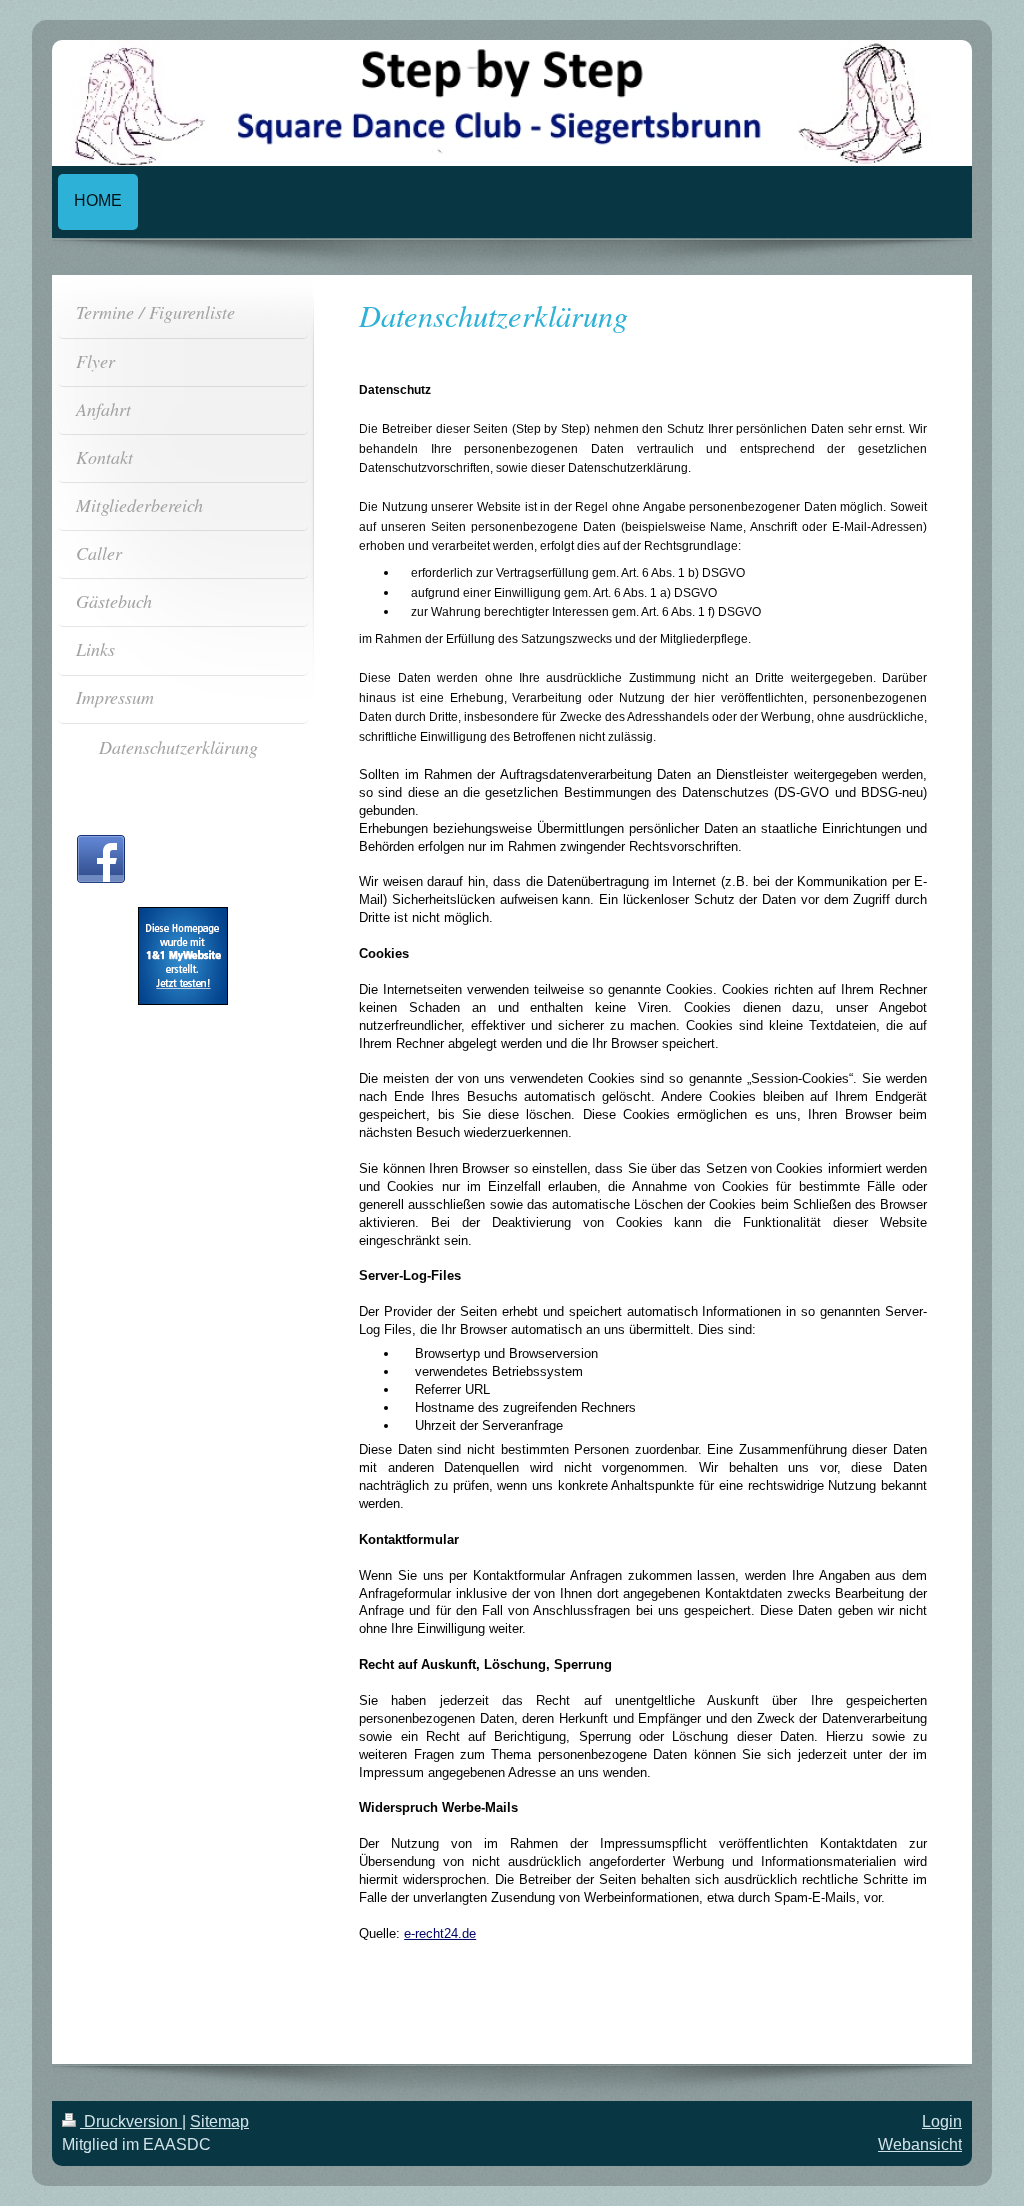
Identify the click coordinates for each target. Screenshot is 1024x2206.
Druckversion (131, 2121)
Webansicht (920, 2144)
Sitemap (219, 2121)
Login (942, 2121)
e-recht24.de (440, 1933)
